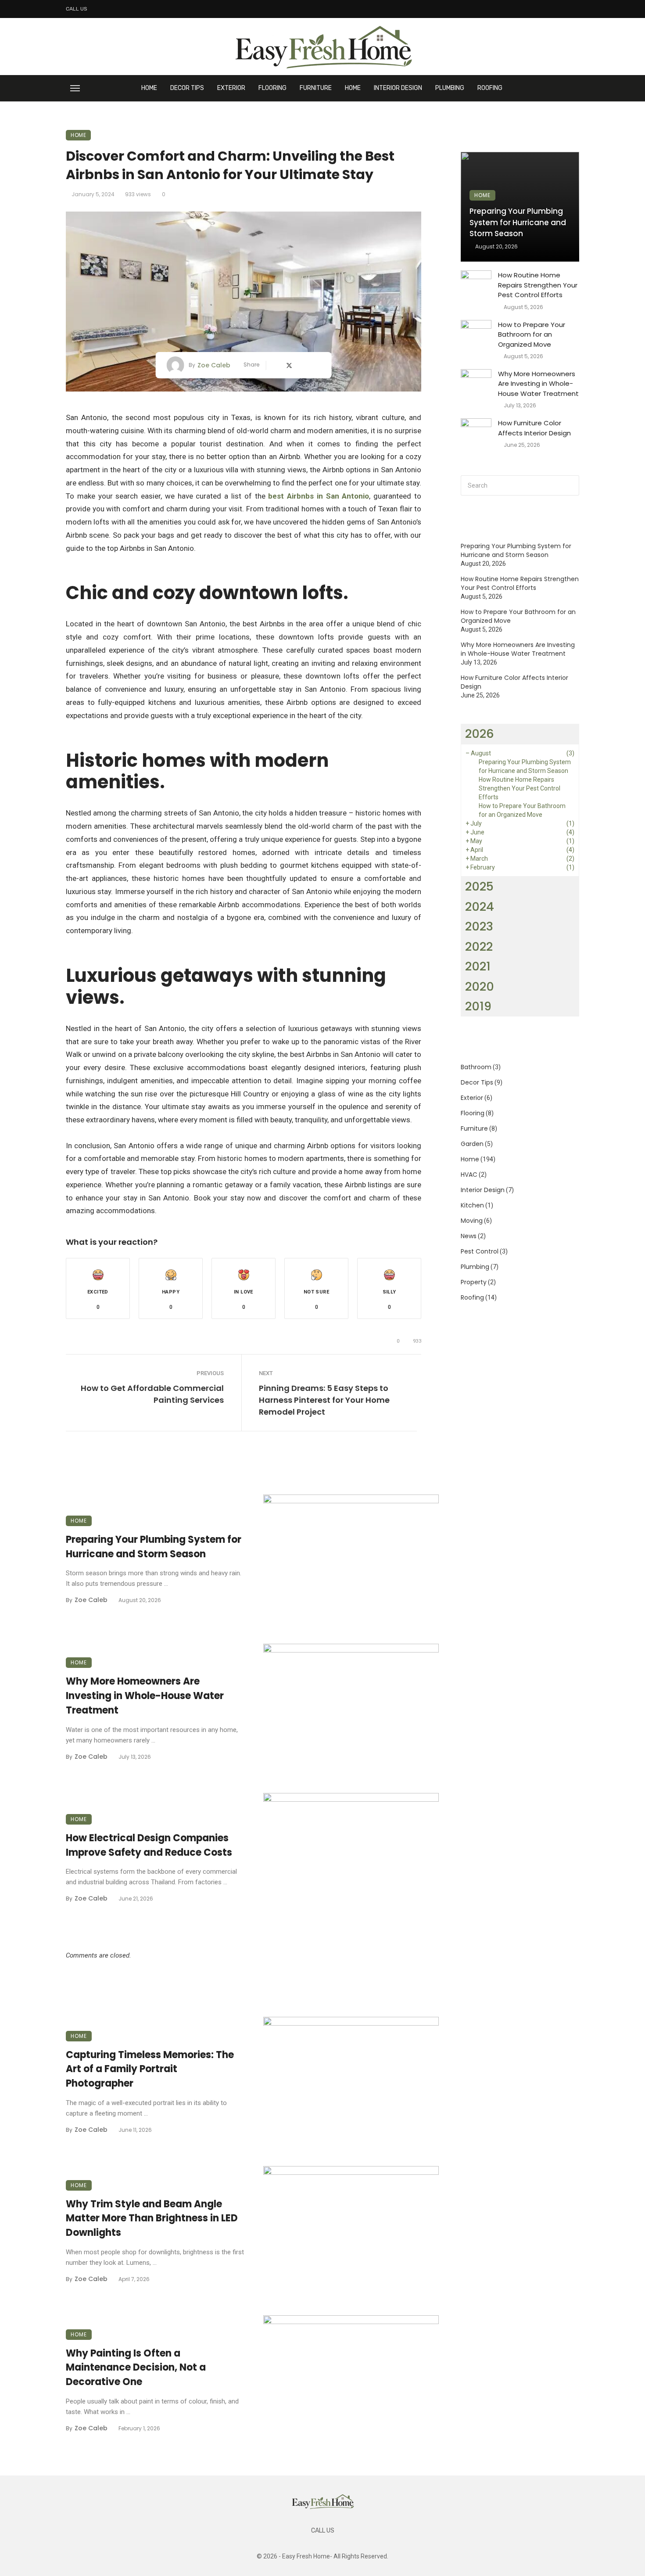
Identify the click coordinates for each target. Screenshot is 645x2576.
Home (149, 88)
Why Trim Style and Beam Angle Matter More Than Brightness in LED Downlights (152, 2219)
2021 (478, 966)
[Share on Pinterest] (304, 365)
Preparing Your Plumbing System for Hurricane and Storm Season (154, 1547)
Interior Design (398, 88)
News (469, 1236)
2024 (480, 907)
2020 (480, 986)
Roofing (490, 88)
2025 (479, 886)
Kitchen (472, 1205)
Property (474, 1282)
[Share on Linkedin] (317, 365)
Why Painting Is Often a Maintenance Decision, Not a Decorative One (136, 2368)
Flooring (272, 88)
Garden (472, 1144)
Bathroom (476, 1067)
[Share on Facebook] (276, 365)
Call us (77, 9)
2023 (479, 926)
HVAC (469, 1175)
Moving (472, 1221)
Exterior (231, 88)
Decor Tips (187, 88)
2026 (480, 734)
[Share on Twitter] (290, 365)
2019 (478, 1006)
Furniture (316, 88)
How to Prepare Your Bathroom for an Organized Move (532, 334)
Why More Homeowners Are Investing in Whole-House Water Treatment (145, 1696)
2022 (479, 947)
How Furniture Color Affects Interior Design (534, 428)
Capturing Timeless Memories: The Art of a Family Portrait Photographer (150, 2069)
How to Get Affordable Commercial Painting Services (152, 1394)
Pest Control (480, 1251)
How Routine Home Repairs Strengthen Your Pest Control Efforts (538, 285)
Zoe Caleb (214, 365)
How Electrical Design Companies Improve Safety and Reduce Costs (149, 1845)
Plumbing (450, 88)
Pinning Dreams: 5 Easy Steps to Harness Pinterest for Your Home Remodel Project (324, 1400)
